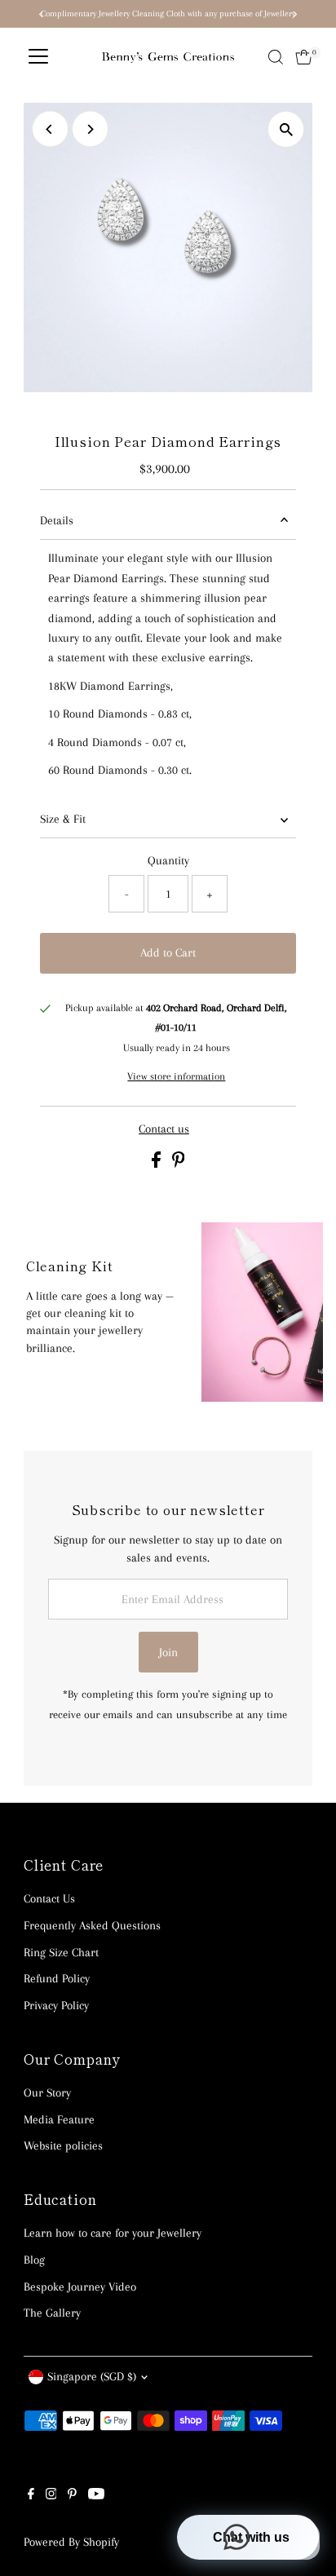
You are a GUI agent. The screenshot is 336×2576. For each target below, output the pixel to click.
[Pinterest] (72, 2495)
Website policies (63, 2145)
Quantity (168, 860)
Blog (34, 2260)
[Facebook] (31, 2495)
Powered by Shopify (71, 2542)
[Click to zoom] (286, 129)
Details (57, 520)
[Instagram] (51, 2495)
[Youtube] (96, 2495)
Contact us (164, 1129)
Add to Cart (168, 952)
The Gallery (52, 2313)
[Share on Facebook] (158, 1164)
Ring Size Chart (61, 1952)
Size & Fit (63, 819)
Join (168, 1652)
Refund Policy (57, 1978)
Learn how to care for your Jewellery (113, 2233)
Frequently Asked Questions (92, 1925)
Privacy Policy (56, 2005)
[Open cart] (304, 57)
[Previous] (50, 129)
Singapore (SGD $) (92, 2376)
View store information (176, 1076)
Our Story (47, 2092)
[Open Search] (276, 57)
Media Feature (59, 2119)
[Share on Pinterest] (179, 1164)
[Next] (90, 129)
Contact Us (49, 1898)
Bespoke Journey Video (80, 2287)
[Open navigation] (38, 57)
